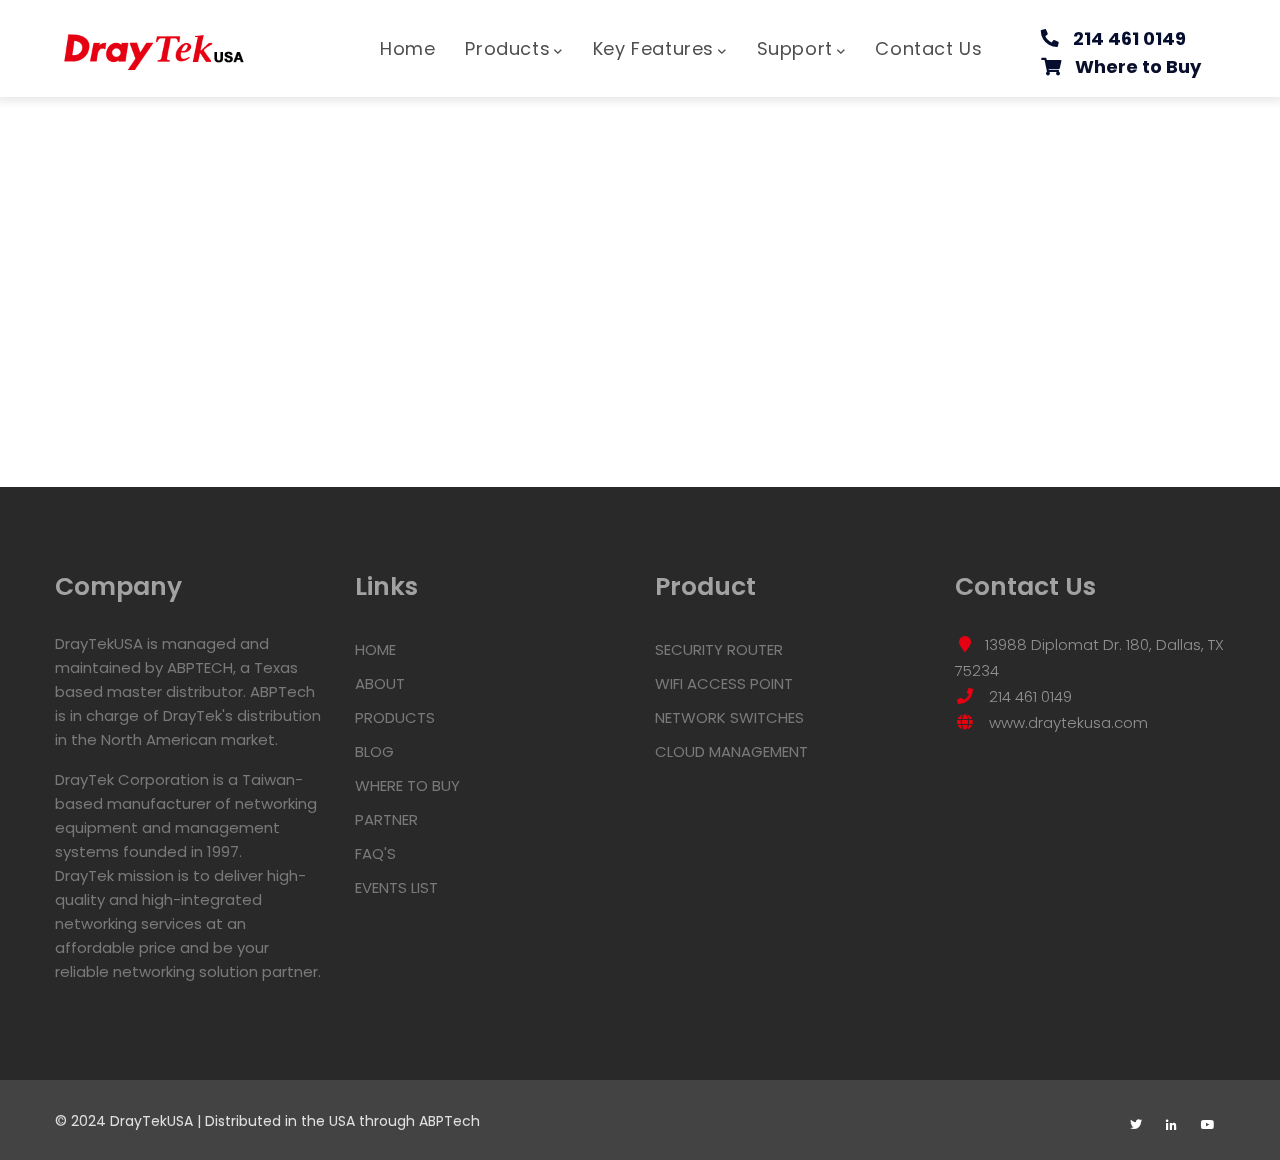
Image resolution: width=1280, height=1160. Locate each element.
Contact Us (928, 48)
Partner (386, 819)
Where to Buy (1138, 66)
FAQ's (375, 853)
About (380, 683)
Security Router (719, 649)
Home (407, 48)
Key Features (653, 48)
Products (507, 48)
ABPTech (449, 1121)
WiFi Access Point (724, 683)
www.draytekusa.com (1066, 722)
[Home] (155, 42)
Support (795, 48)
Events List (396, 887)
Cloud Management (731, 751)
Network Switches (729, 717)
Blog (374, 751)
